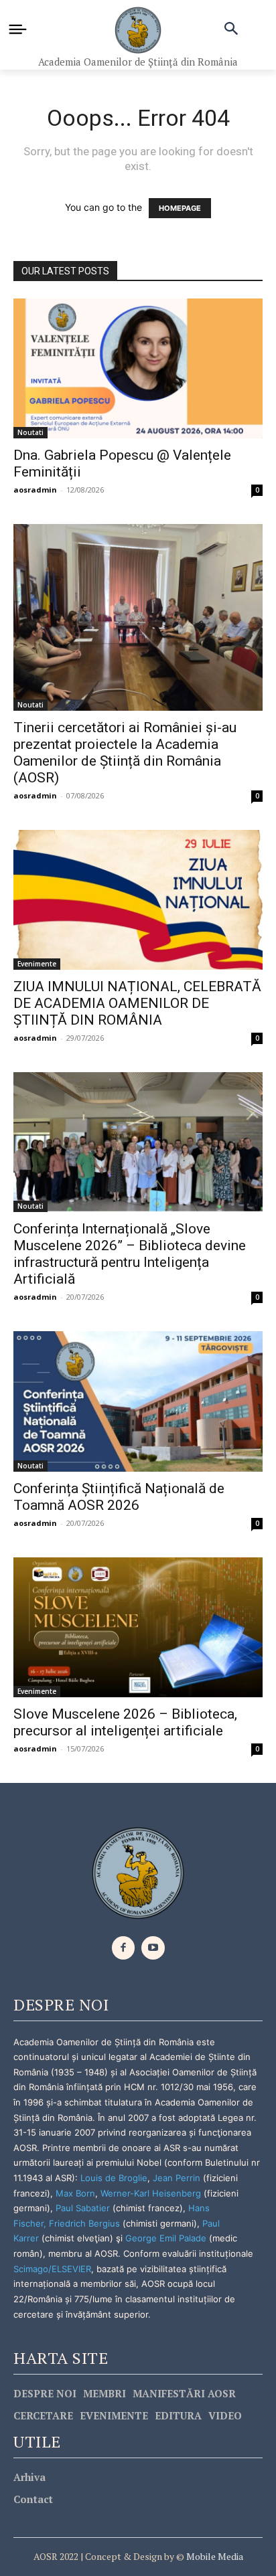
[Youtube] (153, 1948)
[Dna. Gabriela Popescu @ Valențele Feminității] (138, 368)
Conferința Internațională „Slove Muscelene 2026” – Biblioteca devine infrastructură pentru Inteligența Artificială (130, 1254)
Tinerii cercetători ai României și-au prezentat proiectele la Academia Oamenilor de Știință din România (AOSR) (125, 753)
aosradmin (35, 490)
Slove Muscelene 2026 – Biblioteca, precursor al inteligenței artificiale (125, 1722)
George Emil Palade (166, 2238)
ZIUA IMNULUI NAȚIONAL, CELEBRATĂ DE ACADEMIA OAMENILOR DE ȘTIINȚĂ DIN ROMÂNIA (137, 1003)
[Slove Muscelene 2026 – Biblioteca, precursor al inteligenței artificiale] (138, 1627)
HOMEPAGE (180, 208)
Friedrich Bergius (84, 2223)
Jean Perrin (178, 2178)
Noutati (30, 432)
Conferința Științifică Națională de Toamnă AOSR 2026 (119, 1497)
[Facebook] (124, 1948)
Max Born (75, 2193)
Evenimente (37, 964)
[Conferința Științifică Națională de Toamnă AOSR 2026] (138, 1401)
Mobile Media (214, 2556)
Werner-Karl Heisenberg (151, 2193)
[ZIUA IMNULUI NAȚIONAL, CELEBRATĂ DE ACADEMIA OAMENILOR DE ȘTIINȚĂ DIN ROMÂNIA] (138, 900)
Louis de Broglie (114, 2178)
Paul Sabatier (83, 2208)
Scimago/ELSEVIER (52, 2269)
